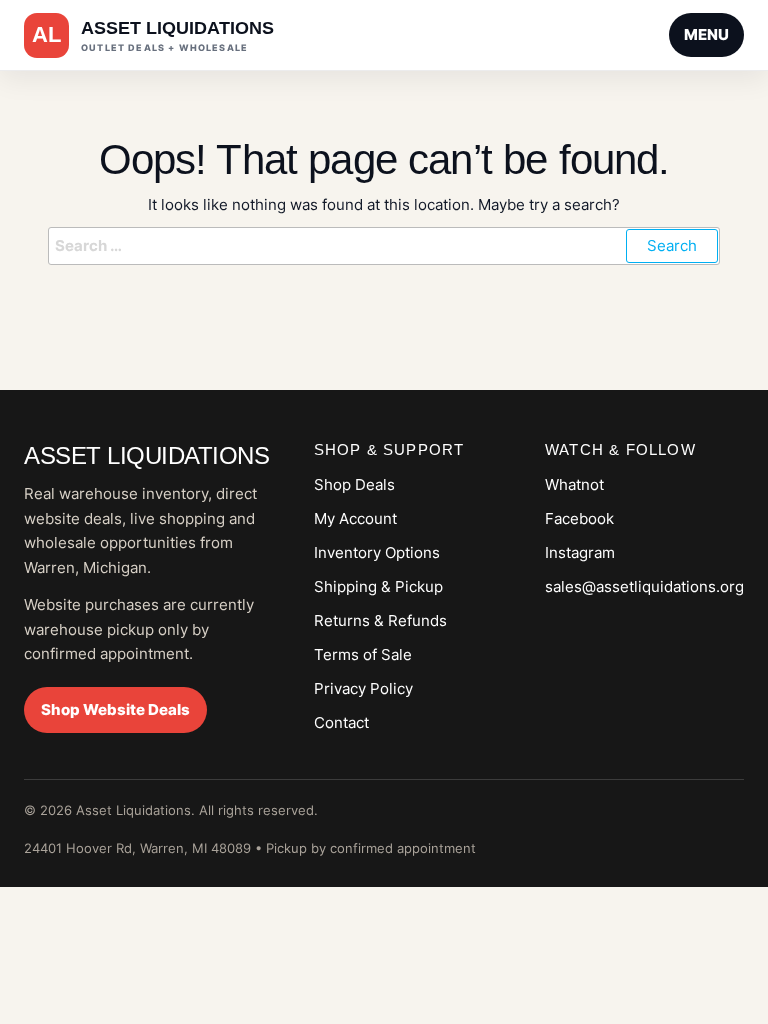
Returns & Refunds (380, 620)
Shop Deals (354, 484)
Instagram (580, 552)
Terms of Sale (363, 654)
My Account (355, 518)
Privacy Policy (363, 688)
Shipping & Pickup (378, 586)
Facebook (579, 518)
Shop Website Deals (115, 709)
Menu (706, 34)
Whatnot (574, 484)
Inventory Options (377, 552)
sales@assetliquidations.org (644, 586)
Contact (341, 722)
